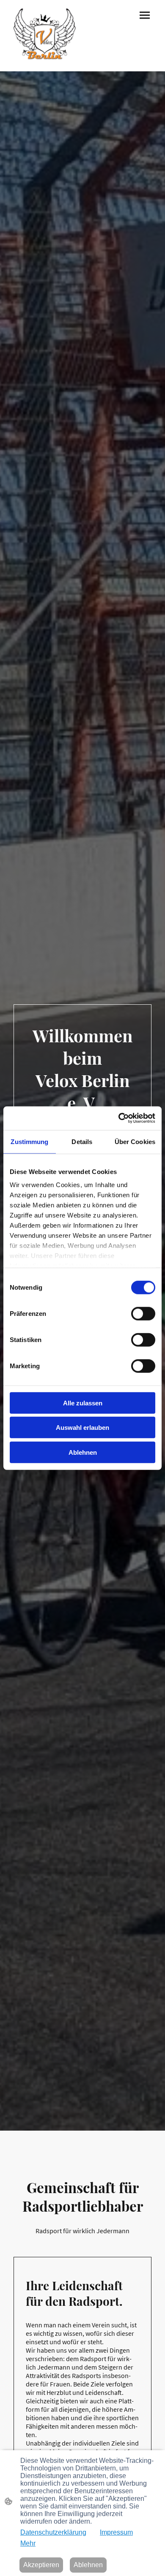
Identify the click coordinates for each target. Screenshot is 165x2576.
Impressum (116, 2532)
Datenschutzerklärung (53, 2532)
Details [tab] (82, 1141)
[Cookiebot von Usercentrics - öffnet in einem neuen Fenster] (119, 1118)
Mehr (28, 2543)
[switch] (143, 1313)
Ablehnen (83, 1452)
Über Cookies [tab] (135, 1141)
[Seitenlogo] (45, 36)
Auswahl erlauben (82, 1428)
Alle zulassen (83, 1403)
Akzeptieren (41, 2565)
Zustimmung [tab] (29, 1141)
